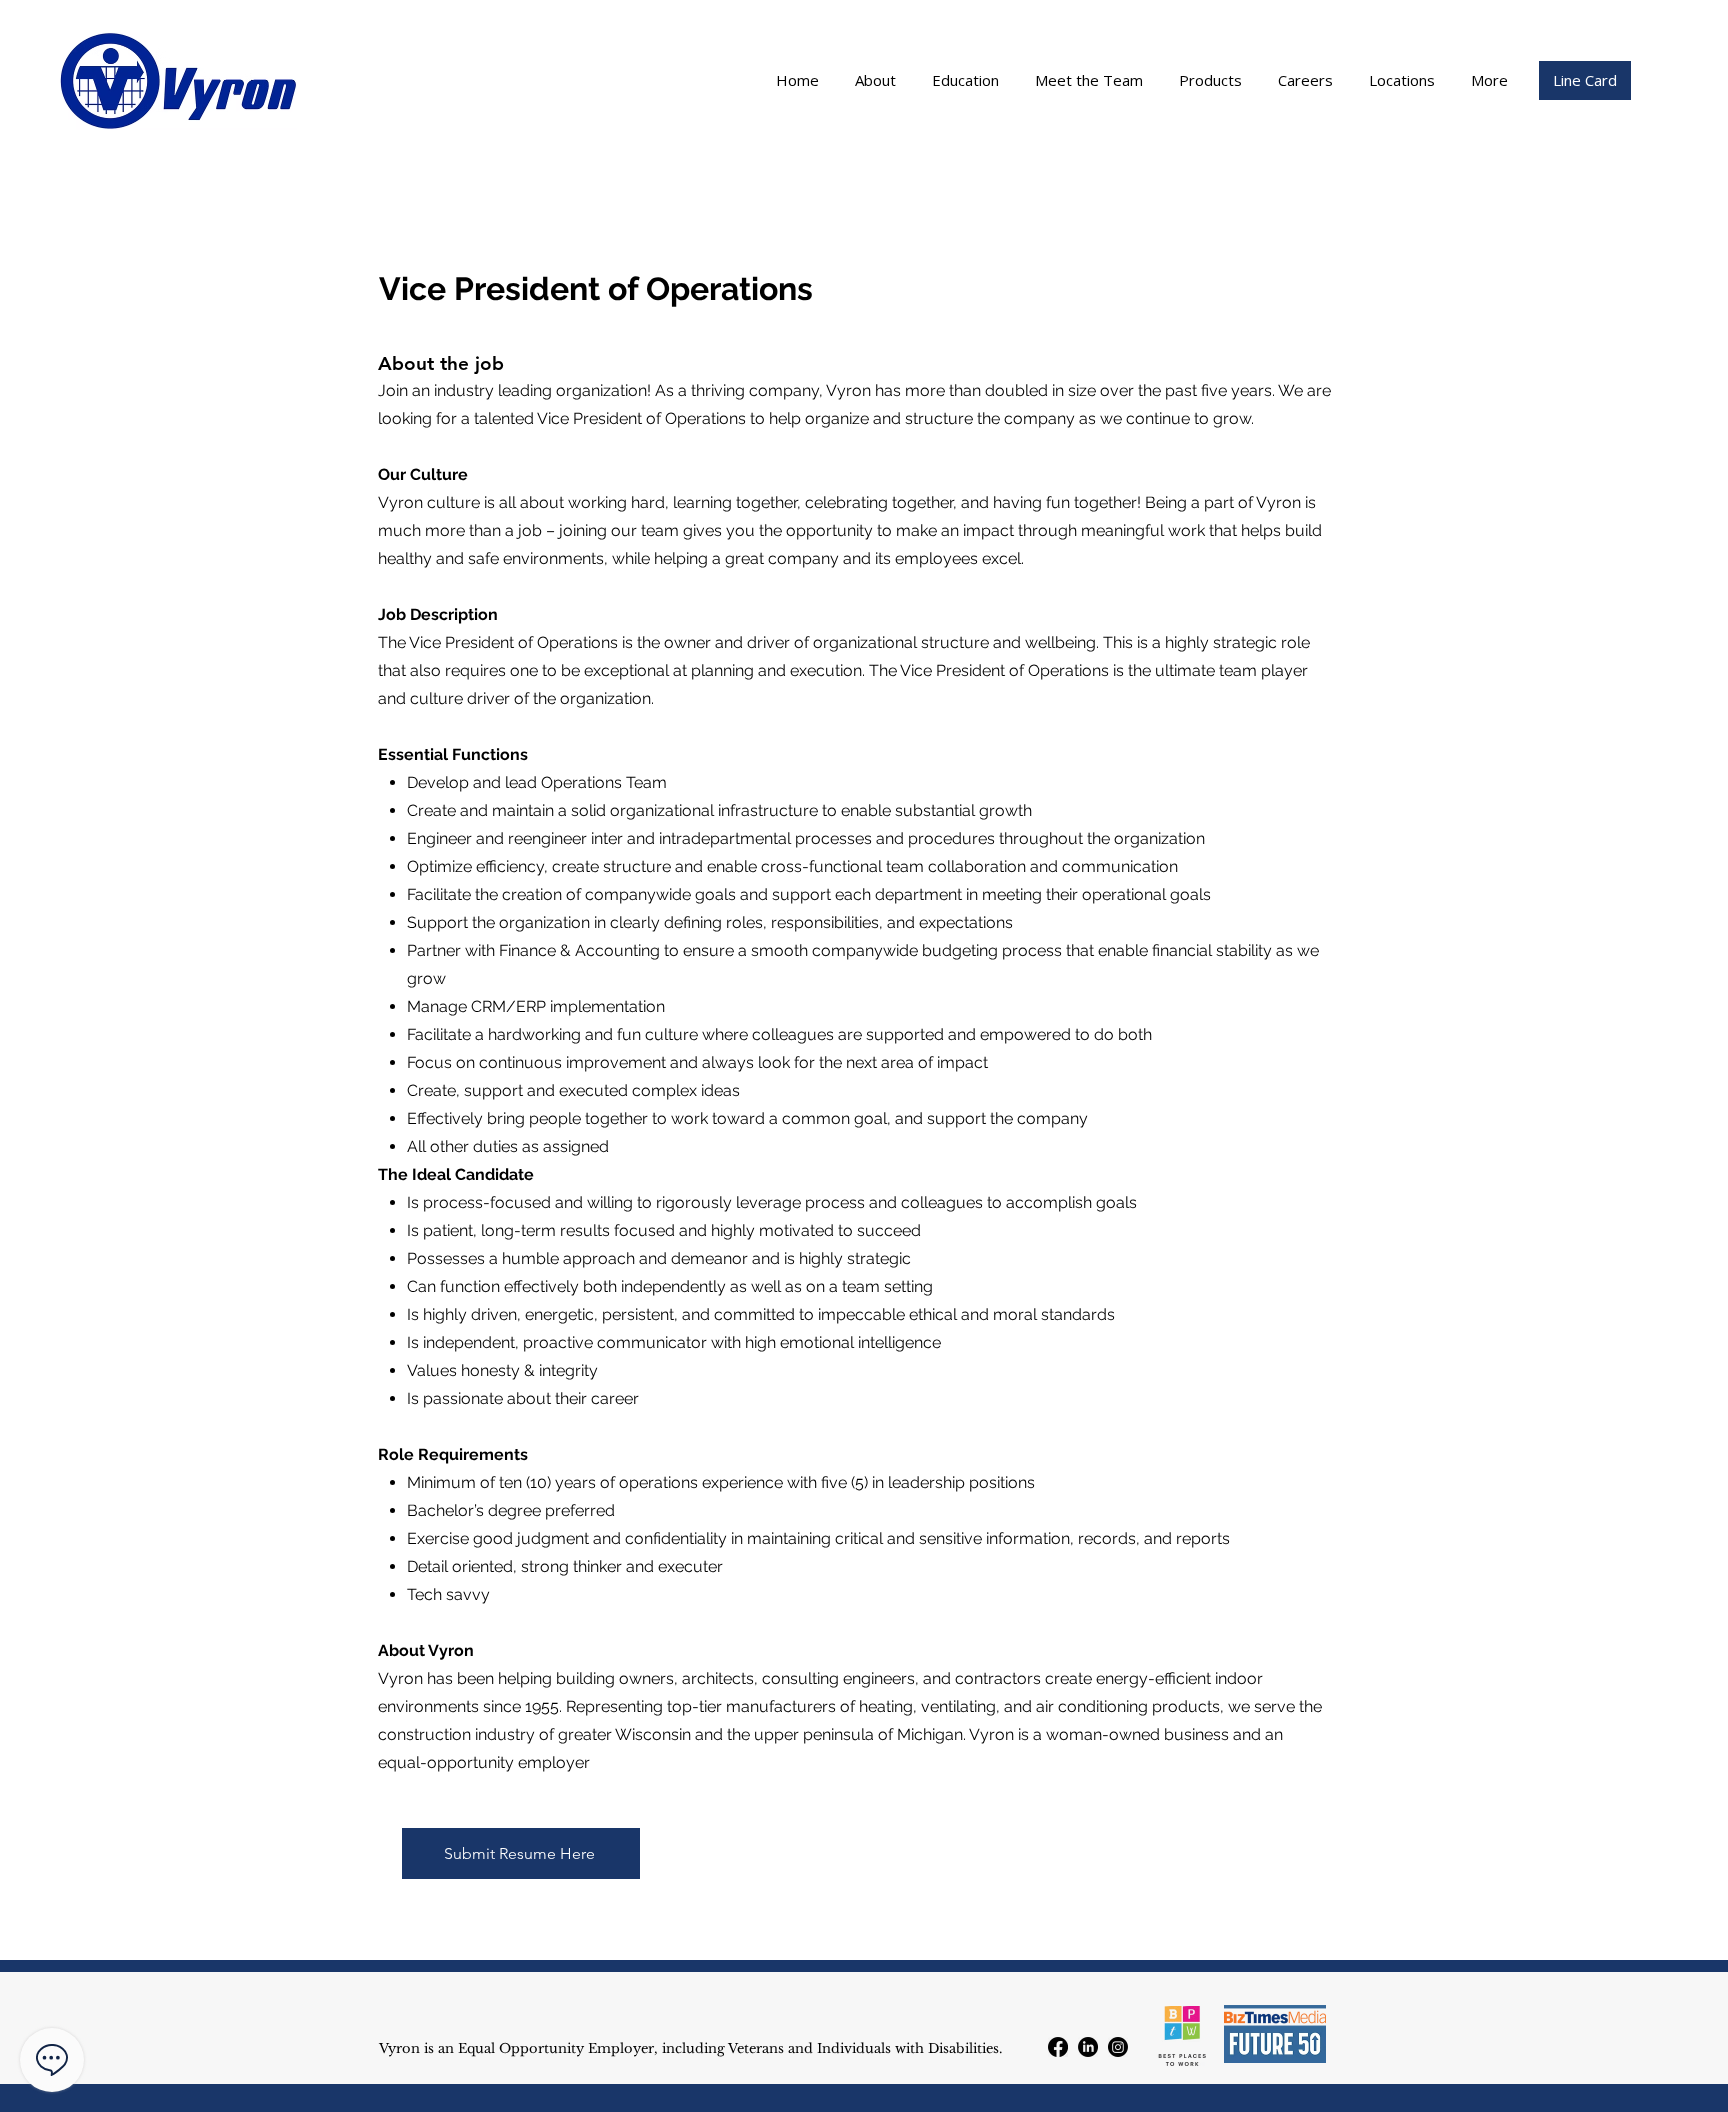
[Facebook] (1058, 2047)
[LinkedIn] (1088, 2047)
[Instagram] (1118, 2047)
